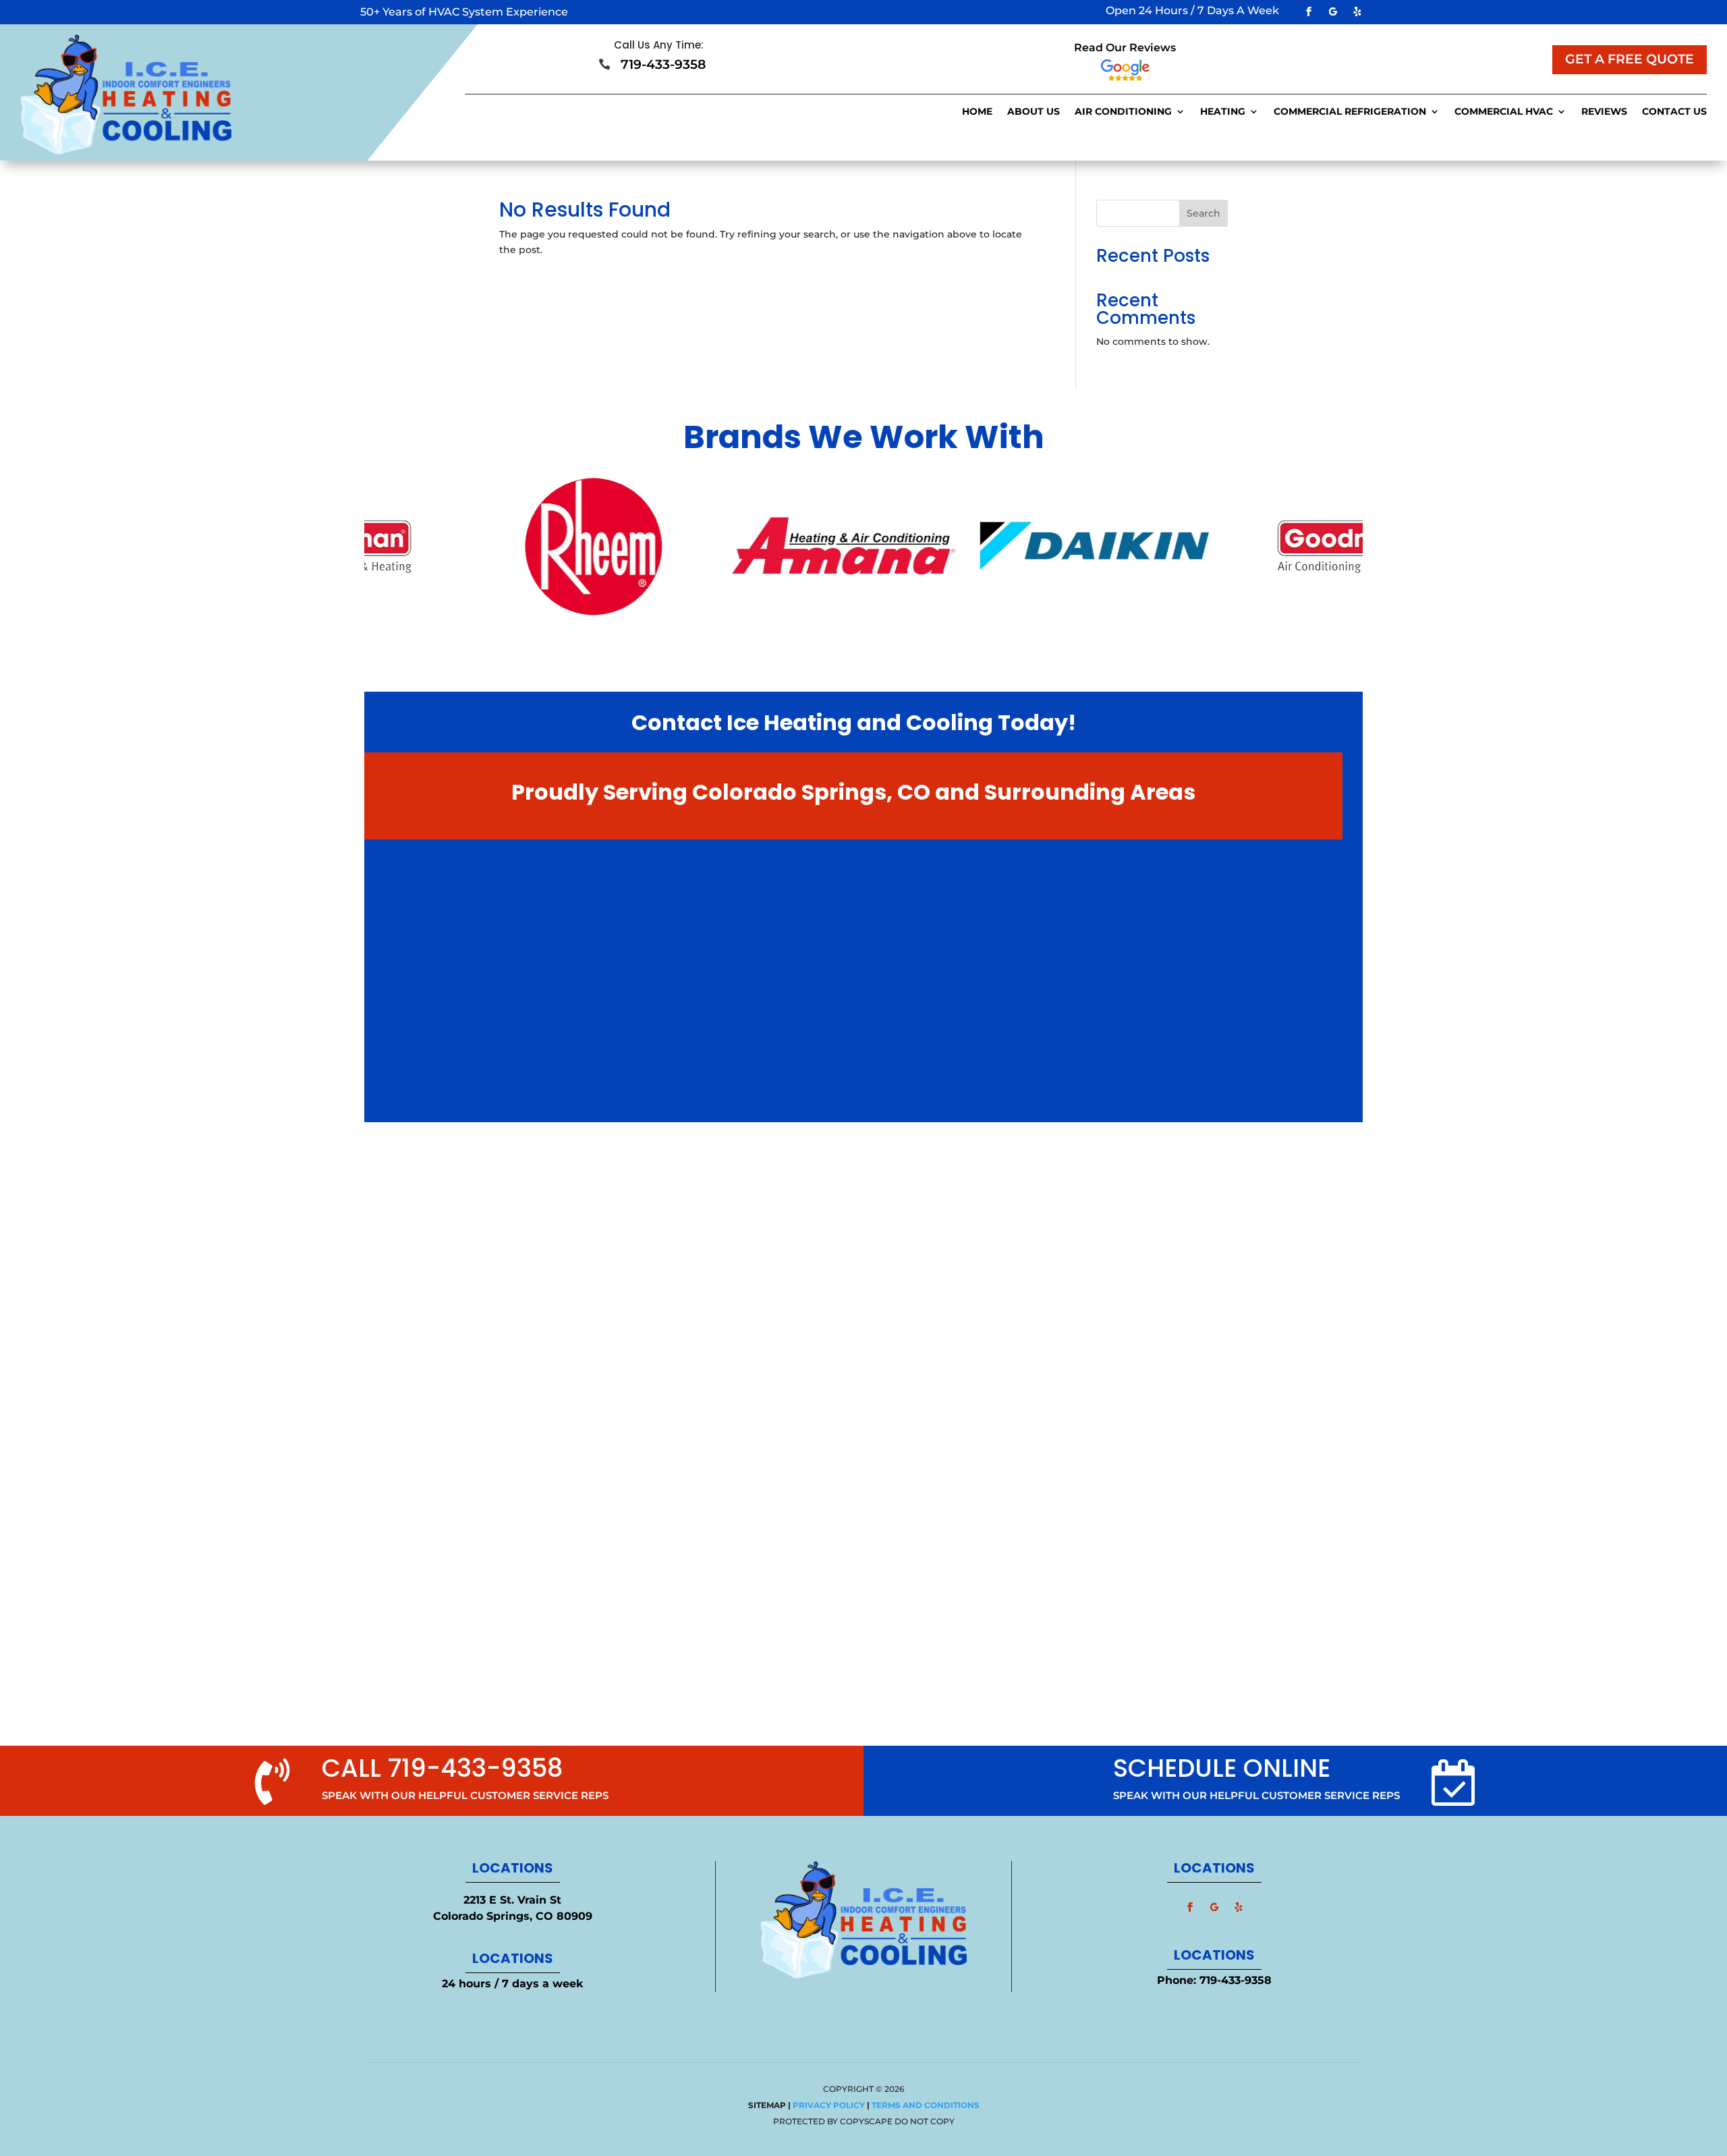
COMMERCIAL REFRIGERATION (1350, 112)
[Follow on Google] (1333, 11)
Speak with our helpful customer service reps (1256, 1795)
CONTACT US (1674, 112)
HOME (977, 112)
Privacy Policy (829, 2105)
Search (1204, 213)
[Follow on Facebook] (1309, 11)
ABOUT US (1034, 112)
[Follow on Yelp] (1357, 11)
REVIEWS (1604, 112)
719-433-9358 (1236, 1980)
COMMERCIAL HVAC (1504, 112)
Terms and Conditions (926, 2105)
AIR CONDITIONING (1123, 112)
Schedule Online (1222, 1768)
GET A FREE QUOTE (1630, 59)
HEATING (1223, 112)
